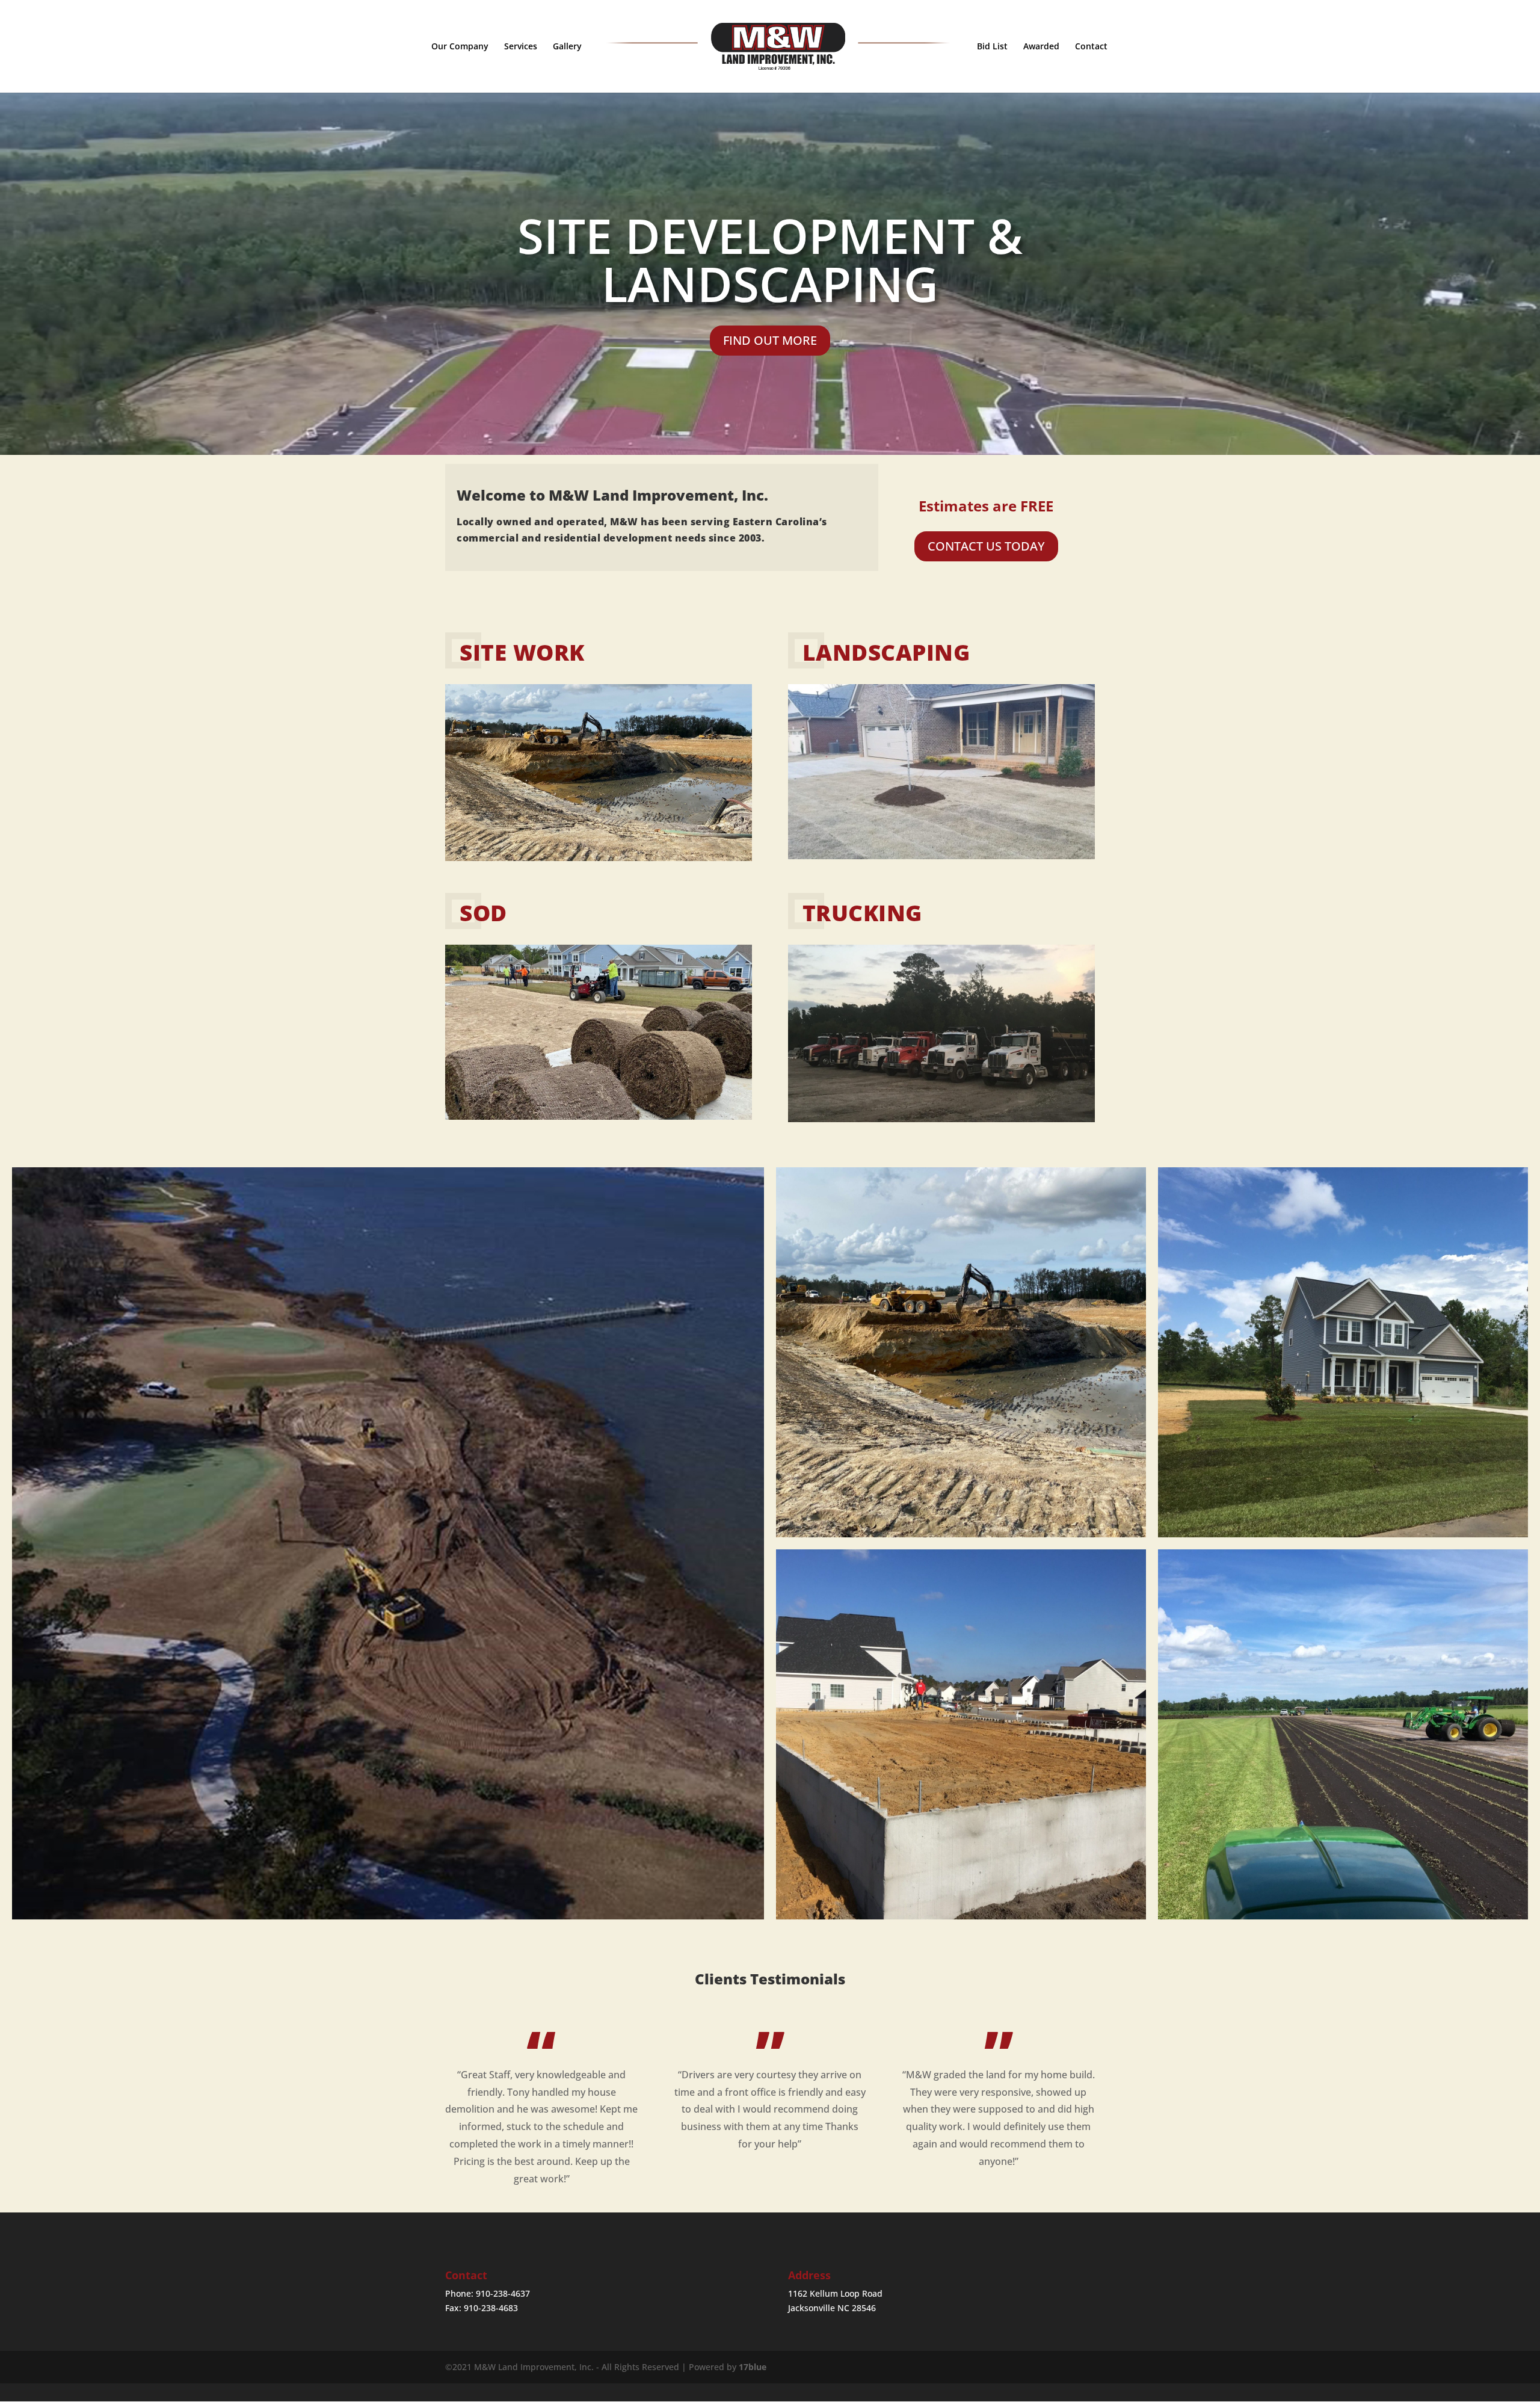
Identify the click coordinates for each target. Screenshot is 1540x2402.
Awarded (1041, 47)
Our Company (460, 47)
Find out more (770, 340)
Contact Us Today (986, 546)
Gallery (567, 47)
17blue (753, 2367)
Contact (1091, 47)
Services (521, 47)
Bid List (992, 47)
